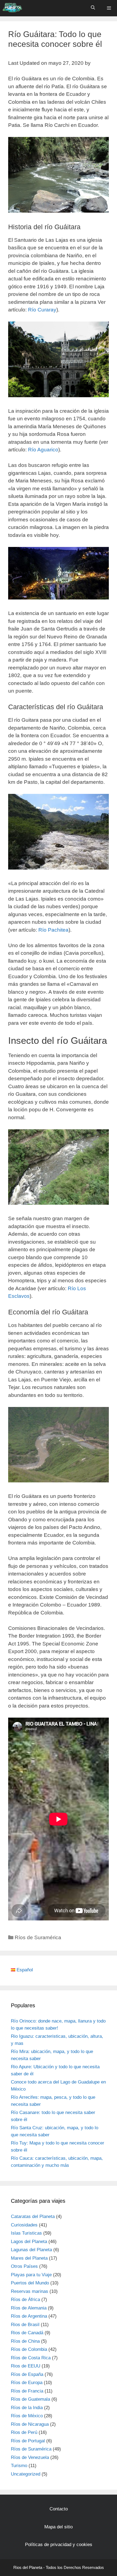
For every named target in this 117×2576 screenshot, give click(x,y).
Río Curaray (42, 310)
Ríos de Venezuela (30, 2457)
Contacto (59, 2509)
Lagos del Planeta (29, 2242)
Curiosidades (24, 2225)
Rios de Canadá (27, 2333)
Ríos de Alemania (29, 2308)
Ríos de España (27, 2374)
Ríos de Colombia (29, 2349)
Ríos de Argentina (29, 2316)
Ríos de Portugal (28, 2441)
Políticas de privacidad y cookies (59, 2545)
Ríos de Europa (27, 2383)
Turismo (19, 2466)
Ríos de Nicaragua (30, 2424)
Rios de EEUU (26, 2366)
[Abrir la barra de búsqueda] (93, 7)
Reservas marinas (30, 2291)
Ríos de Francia (27, 2391)
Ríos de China (25, 2341)
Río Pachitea (53, 930)
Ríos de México (27, 2416)
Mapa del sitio (59, 2527)
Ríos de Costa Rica (31, 2358)
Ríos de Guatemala (30, 2399)
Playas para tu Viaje (31, 2275)
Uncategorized (26, 2474)
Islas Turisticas (26, 2233)
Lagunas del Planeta (31, 2250)
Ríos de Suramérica (38, 1937)
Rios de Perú (24, 2432)
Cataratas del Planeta (33, 2216)
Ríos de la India (27, 2408)
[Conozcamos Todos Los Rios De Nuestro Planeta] (12, 7)
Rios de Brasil (25, 2325)
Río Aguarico (43, 450)
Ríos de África (25, 2300)
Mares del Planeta (29, 2258)
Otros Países (24, 2266)
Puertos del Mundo (30, 2283)
